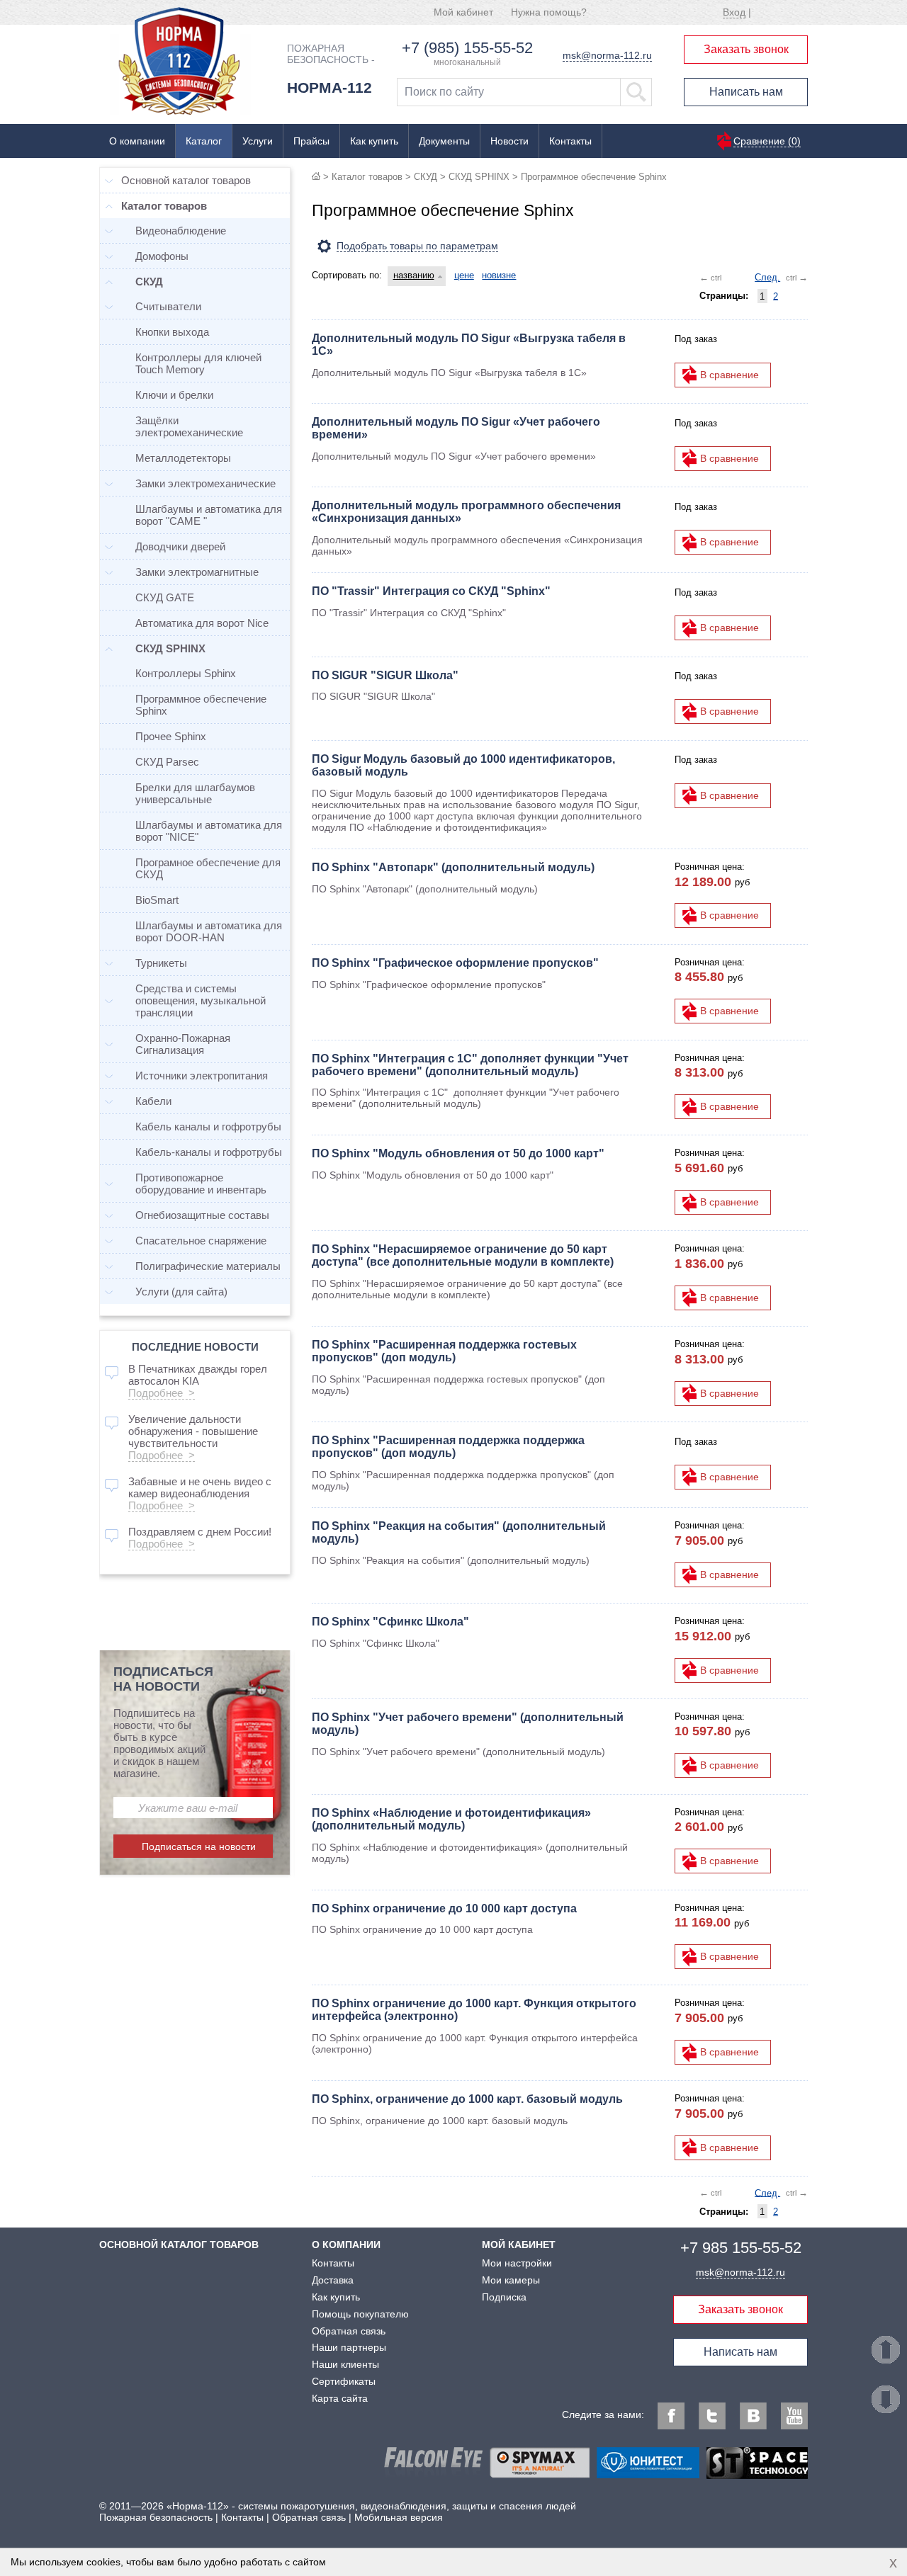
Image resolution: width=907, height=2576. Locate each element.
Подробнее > (162, 1393)
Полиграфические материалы (208, 1266)
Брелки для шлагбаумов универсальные (195, 793)
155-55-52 (741, 2248)
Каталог (204, 141)
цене (464, 275)
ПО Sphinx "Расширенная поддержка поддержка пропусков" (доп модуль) (448, 1447)
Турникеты (161, 963)
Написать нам (746, 92)
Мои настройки (517, 2263)
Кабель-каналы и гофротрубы (209, 1152)
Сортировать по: (347, 275)
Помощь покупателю (360, 2314)
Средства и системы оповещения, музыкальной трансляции (201, 1000)
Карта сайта (340, 2398)
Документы (444, 141)
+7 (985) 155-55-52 (467, 48)
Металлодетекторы (183, 458)
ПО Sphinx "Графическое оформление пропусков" (455, 963)
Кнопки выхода (172, 332)
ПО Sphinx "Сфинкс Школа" (390, 1622)
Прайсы (311, 141)
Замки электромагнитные (197, 572)
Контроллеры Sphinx (186, 673)
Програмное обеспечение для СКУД (208, 868)
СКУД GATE (165, 597)
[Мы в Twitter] (712, 2416)
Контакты (570, 141)
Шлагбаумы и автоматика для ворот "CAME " (209, 515)
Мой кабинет (463, 12)
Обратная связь (349, 2331)
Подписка (504, 2297)
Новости (509, 141)
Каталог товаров (367, 177)
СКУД (426, 177)
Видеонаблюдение (181, 231)
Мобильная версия (399, 2517)
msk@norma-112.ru (607, 55)
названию (414, 275)
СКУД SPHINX (479, 177)
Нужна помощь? (549, 12)
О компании (137, 141)
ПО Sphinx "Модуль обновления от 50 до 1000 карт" (458, 1153)
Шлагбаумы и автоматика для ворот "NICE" (209, 831)
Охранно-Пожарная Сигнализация (183, 1044)
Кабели (153, 1101)
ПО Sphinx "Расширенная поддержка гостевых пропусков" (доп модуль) (444, 1351)
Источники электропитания (202, 1076)
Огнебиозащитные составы (202, 1215)
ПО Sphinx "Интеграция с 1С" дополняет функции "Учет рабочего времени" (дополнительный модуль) (470, 1065)
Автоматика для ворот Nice (202, 623)
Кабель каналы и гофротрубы (208, 1127)
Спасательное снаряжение (201, 1241)
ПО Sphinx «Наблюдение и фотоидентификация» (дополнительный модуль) (451, 1819)
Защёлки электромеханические (189, 426)
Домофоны (162, 256)
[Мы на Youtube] (794, 2416)
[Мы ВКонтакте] (753, 2416)
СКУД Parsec (167, 762)
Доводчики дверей (180, 546)
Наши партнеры (349, 2347)
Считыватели (168, 306)
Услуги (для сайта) (181, 1292)
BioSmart (157, 900)
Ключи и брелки (174, 395)
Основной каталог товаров (186, 180)
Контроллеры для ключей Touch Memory (198, 363)
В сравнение (729, 375)
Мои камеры (511, 2280)
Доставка (333, 2280)
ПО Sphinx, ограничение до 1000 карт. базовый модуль (467, 2099)
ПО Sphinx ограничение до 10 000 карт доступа (444, 1908)
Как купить (374, 141)
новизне (499, 275)
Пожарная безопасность (156, 2517)
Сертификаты (344, 2381)
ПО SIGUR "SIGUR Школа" (385, 675)
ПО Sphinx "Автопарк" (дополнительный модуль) (453, 867)
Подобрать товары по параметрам (417, 246)
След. (767, 277)
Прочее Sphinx (171, 736)
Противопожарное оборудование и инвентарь (201, 1184)
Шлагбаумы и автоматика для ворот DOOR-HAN (209, 931)
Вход (734, 12)
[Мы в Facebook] (671, 2416)
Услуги (258, 141)
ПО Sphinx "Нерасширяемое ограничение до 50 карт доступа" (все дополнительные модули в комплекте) (463, 1255)
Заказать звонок (746, 49)
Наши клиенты (345, 2364)
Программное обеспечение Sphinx (201, 705)
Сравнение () (767, 141)
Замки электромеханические (205, 483)
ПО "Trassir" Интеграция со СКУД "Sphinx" (431, 591)
